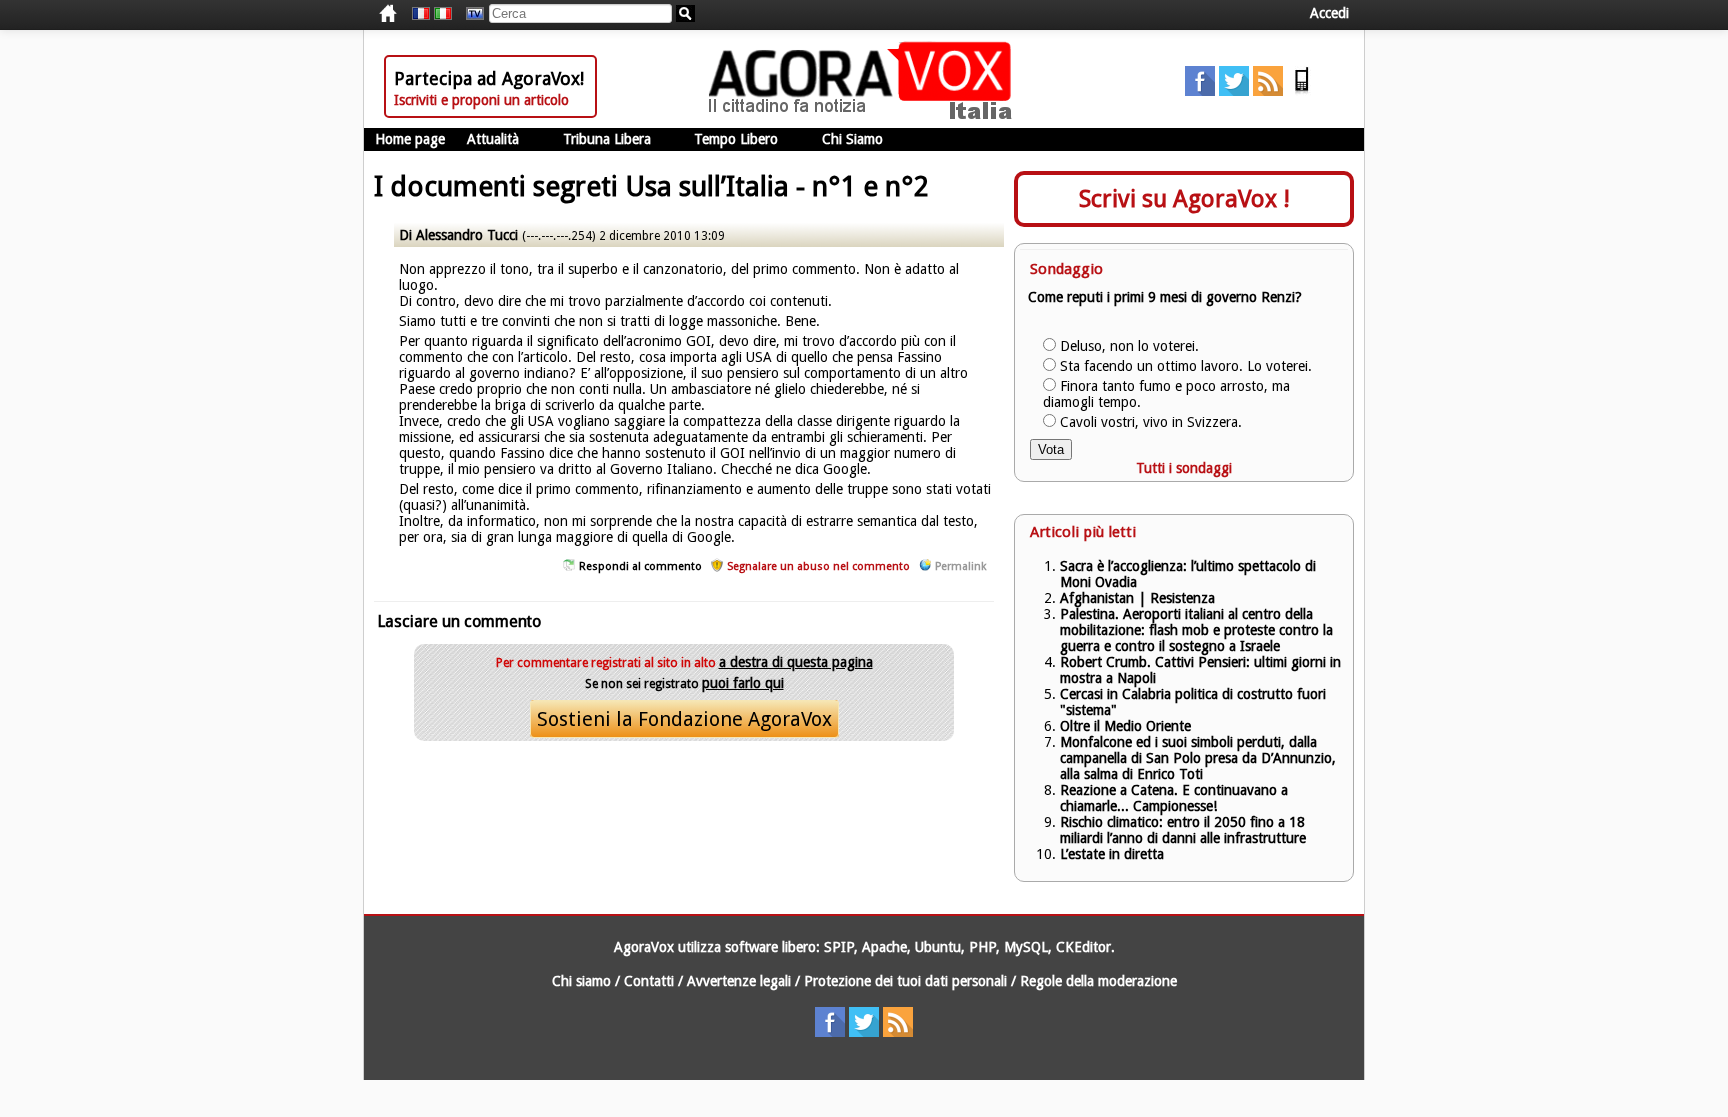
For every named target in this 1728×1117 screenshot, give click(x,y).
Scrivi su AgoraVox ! (1184, 199)
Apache (884, 947)
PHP (982, 947)
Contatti (649, 981)
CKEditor (1083, 947)
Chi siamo (581, 981)
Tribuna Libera (607, 139)
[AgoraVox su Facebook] (1200, 91)
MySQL (1026, 947)
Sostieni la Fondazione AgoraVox (684, 719)
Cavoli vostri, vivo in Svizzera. (1151, 422)
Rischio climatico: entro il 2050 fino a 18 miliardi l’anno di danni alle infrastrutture (1185, 830)
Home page (410, 139)
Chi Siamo (852, 139)
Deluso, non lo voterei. (1129, 346)
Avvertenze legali (739, 981)
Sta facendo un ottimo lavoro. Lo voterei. (1186, 366)
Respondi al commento (640, 566)
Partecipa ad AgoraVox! (489, 78)
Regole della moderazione (1098, 981)
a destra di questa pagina (796, 662)
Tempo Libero (736, 139)
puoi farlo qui (743, 683)
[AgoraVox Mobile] (1302, 91)
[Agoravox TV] (470, 14)
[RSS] (1268, 91)
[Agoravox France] (421, 14)
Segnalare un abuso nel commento (818, 566)
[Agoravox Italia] (443, 14)
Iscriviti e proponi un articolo (481, 100)
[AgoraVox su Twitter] (1234, 91)
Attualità (493, 139)
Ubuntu (938, 947)
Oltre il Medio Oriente (1125, 726)
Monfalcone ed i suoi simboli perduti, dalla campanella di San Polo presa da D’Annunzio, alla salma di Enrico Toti (1198, 758)
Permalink (960, 566)
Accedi (1329, 13)
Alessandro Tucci (467, 235)
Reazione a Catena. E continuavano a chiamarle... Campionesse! (1174, 798)
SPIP (839, 947)
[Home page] (865, 115)
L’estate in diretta (1112, 854)
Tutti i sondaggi (1184, 468)
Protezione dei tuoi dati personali (905, 981)
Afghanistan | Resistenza (1137, 598)
